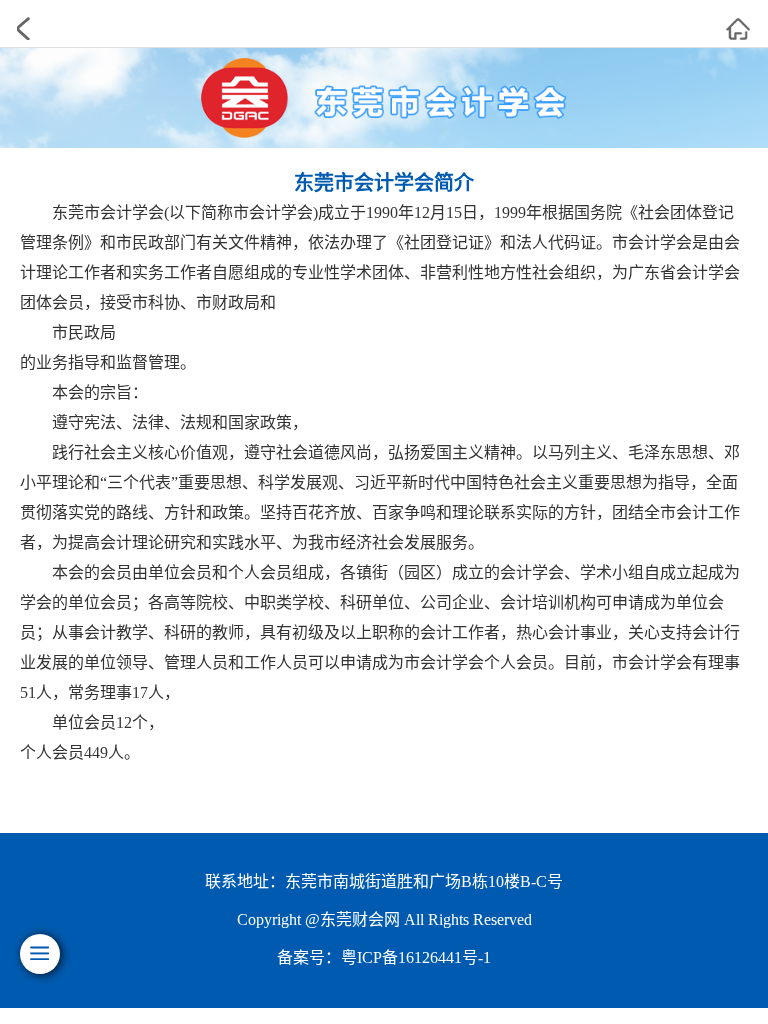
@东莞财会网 (352, 919)
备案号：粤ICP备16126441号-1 (384, 957)
